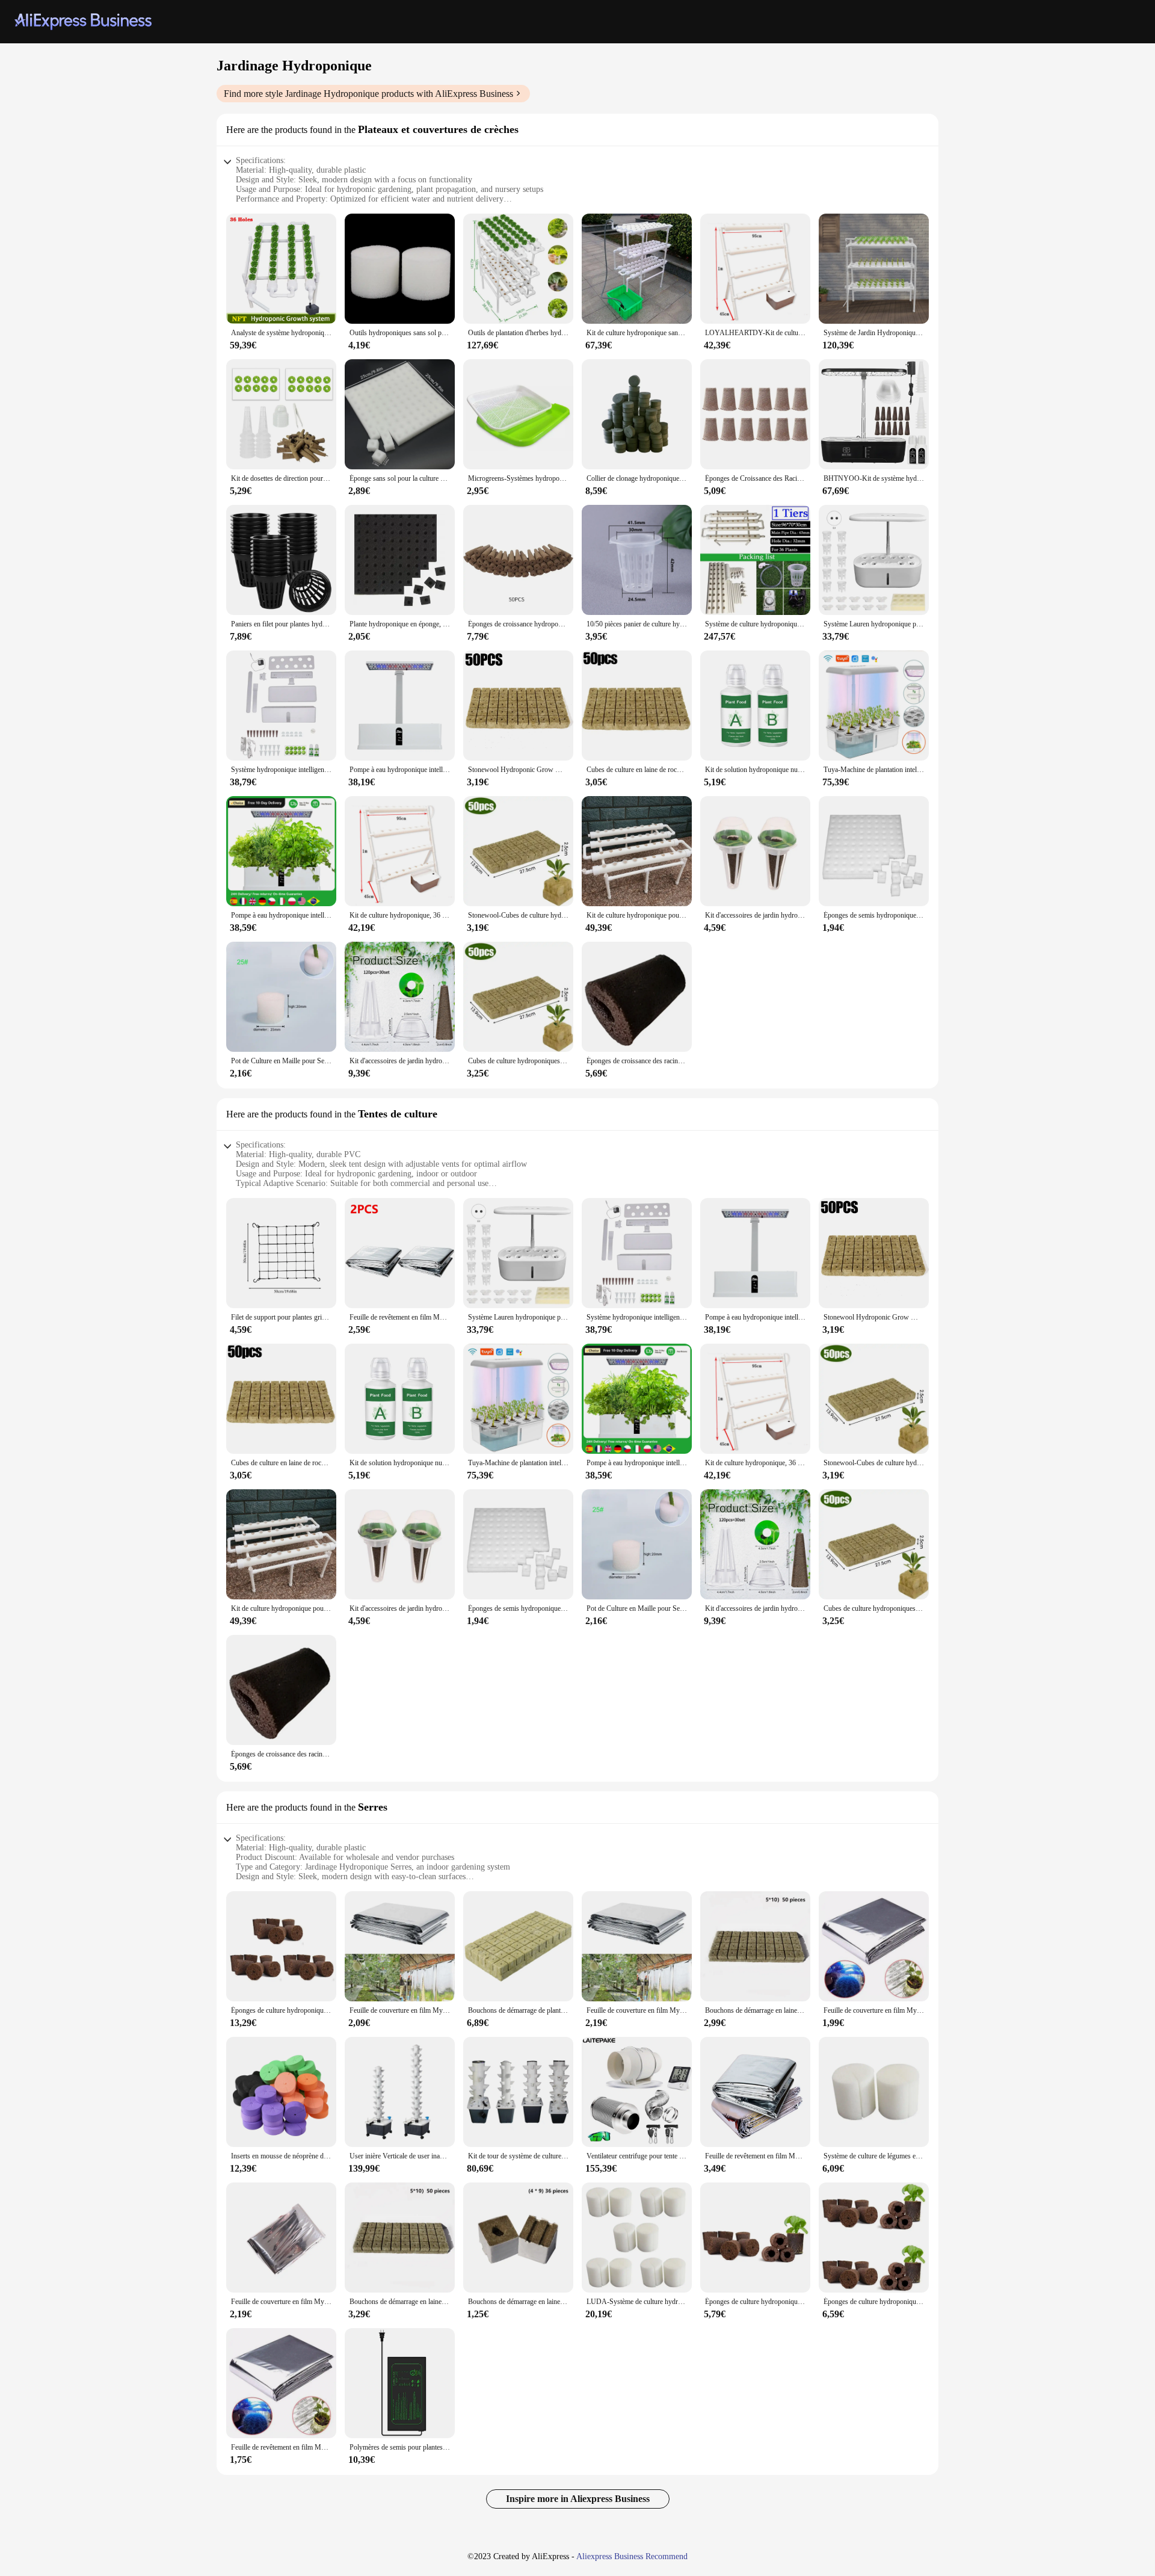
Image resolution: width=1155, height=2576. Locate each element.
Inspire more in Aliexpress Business (578, 2499)
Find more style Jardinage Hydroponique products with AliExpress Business (368, 94)
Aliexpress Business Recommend (632, 2556)
